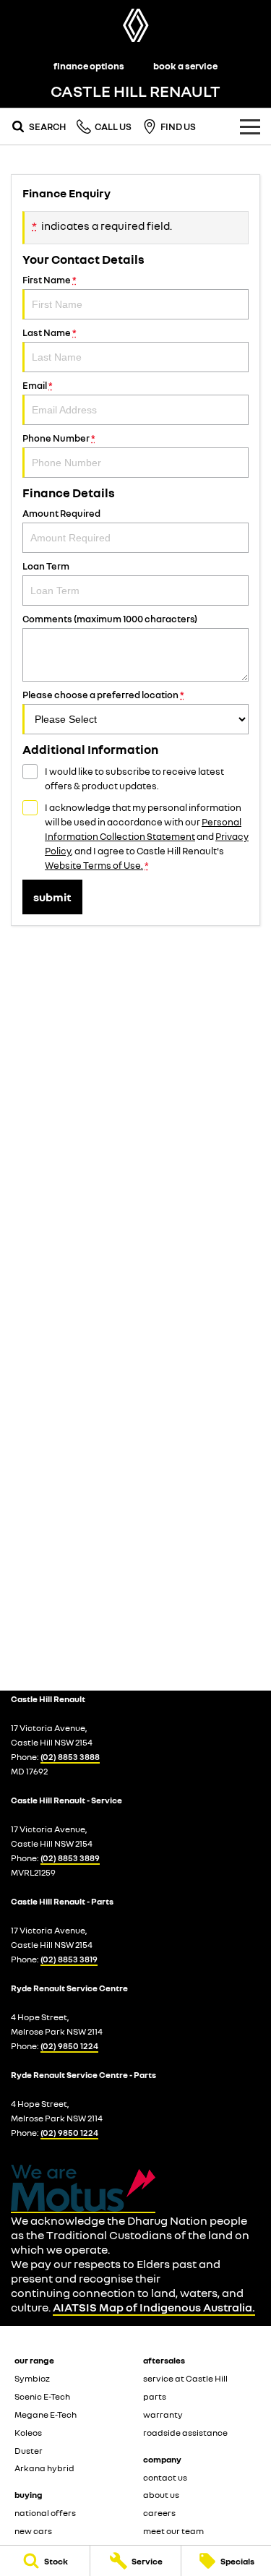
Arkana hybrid (44, 2468)
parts (155, 2396)
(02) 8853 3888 (70, 1757)
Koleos (28, 2433)
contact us (165, 2477)
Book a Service (185, 66)
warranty (163, 2414)
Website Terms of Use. (94, 865)
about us (161, 2495)
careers (159, 2513)
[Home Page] (135, 25)
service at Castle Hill (185, 2378)
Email (38, 385)
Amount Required (61, 513)
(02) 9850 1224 (69, 2046)
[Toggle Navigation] (250, 126)
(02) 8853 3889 (70, 1858)
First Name (50, 280)
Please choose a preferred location (103, 695)
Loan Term (46, 566)
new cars (33, 2531)
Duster (29, 2451)
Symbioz (32, 2378)
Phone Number (59, 438)
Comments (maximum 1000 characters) (110, 619)
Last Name (50, 332)
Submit (52, 897)
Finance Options (89, 66)
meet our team (173, 2531)
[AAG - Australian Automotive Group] (83, 2189)
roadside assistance (185, 2433)
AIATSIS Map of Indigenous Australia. (154, 2307)
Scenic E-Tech (42, 2396)
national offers (45, 2513)
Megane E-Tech (46, 2414)
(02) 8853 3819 (69, 1959)
